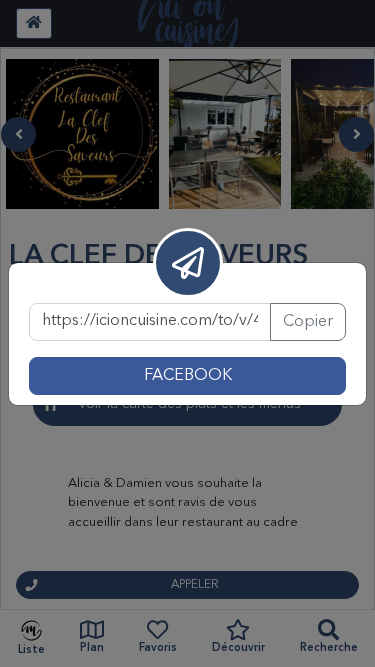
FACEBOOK (188, 376)
